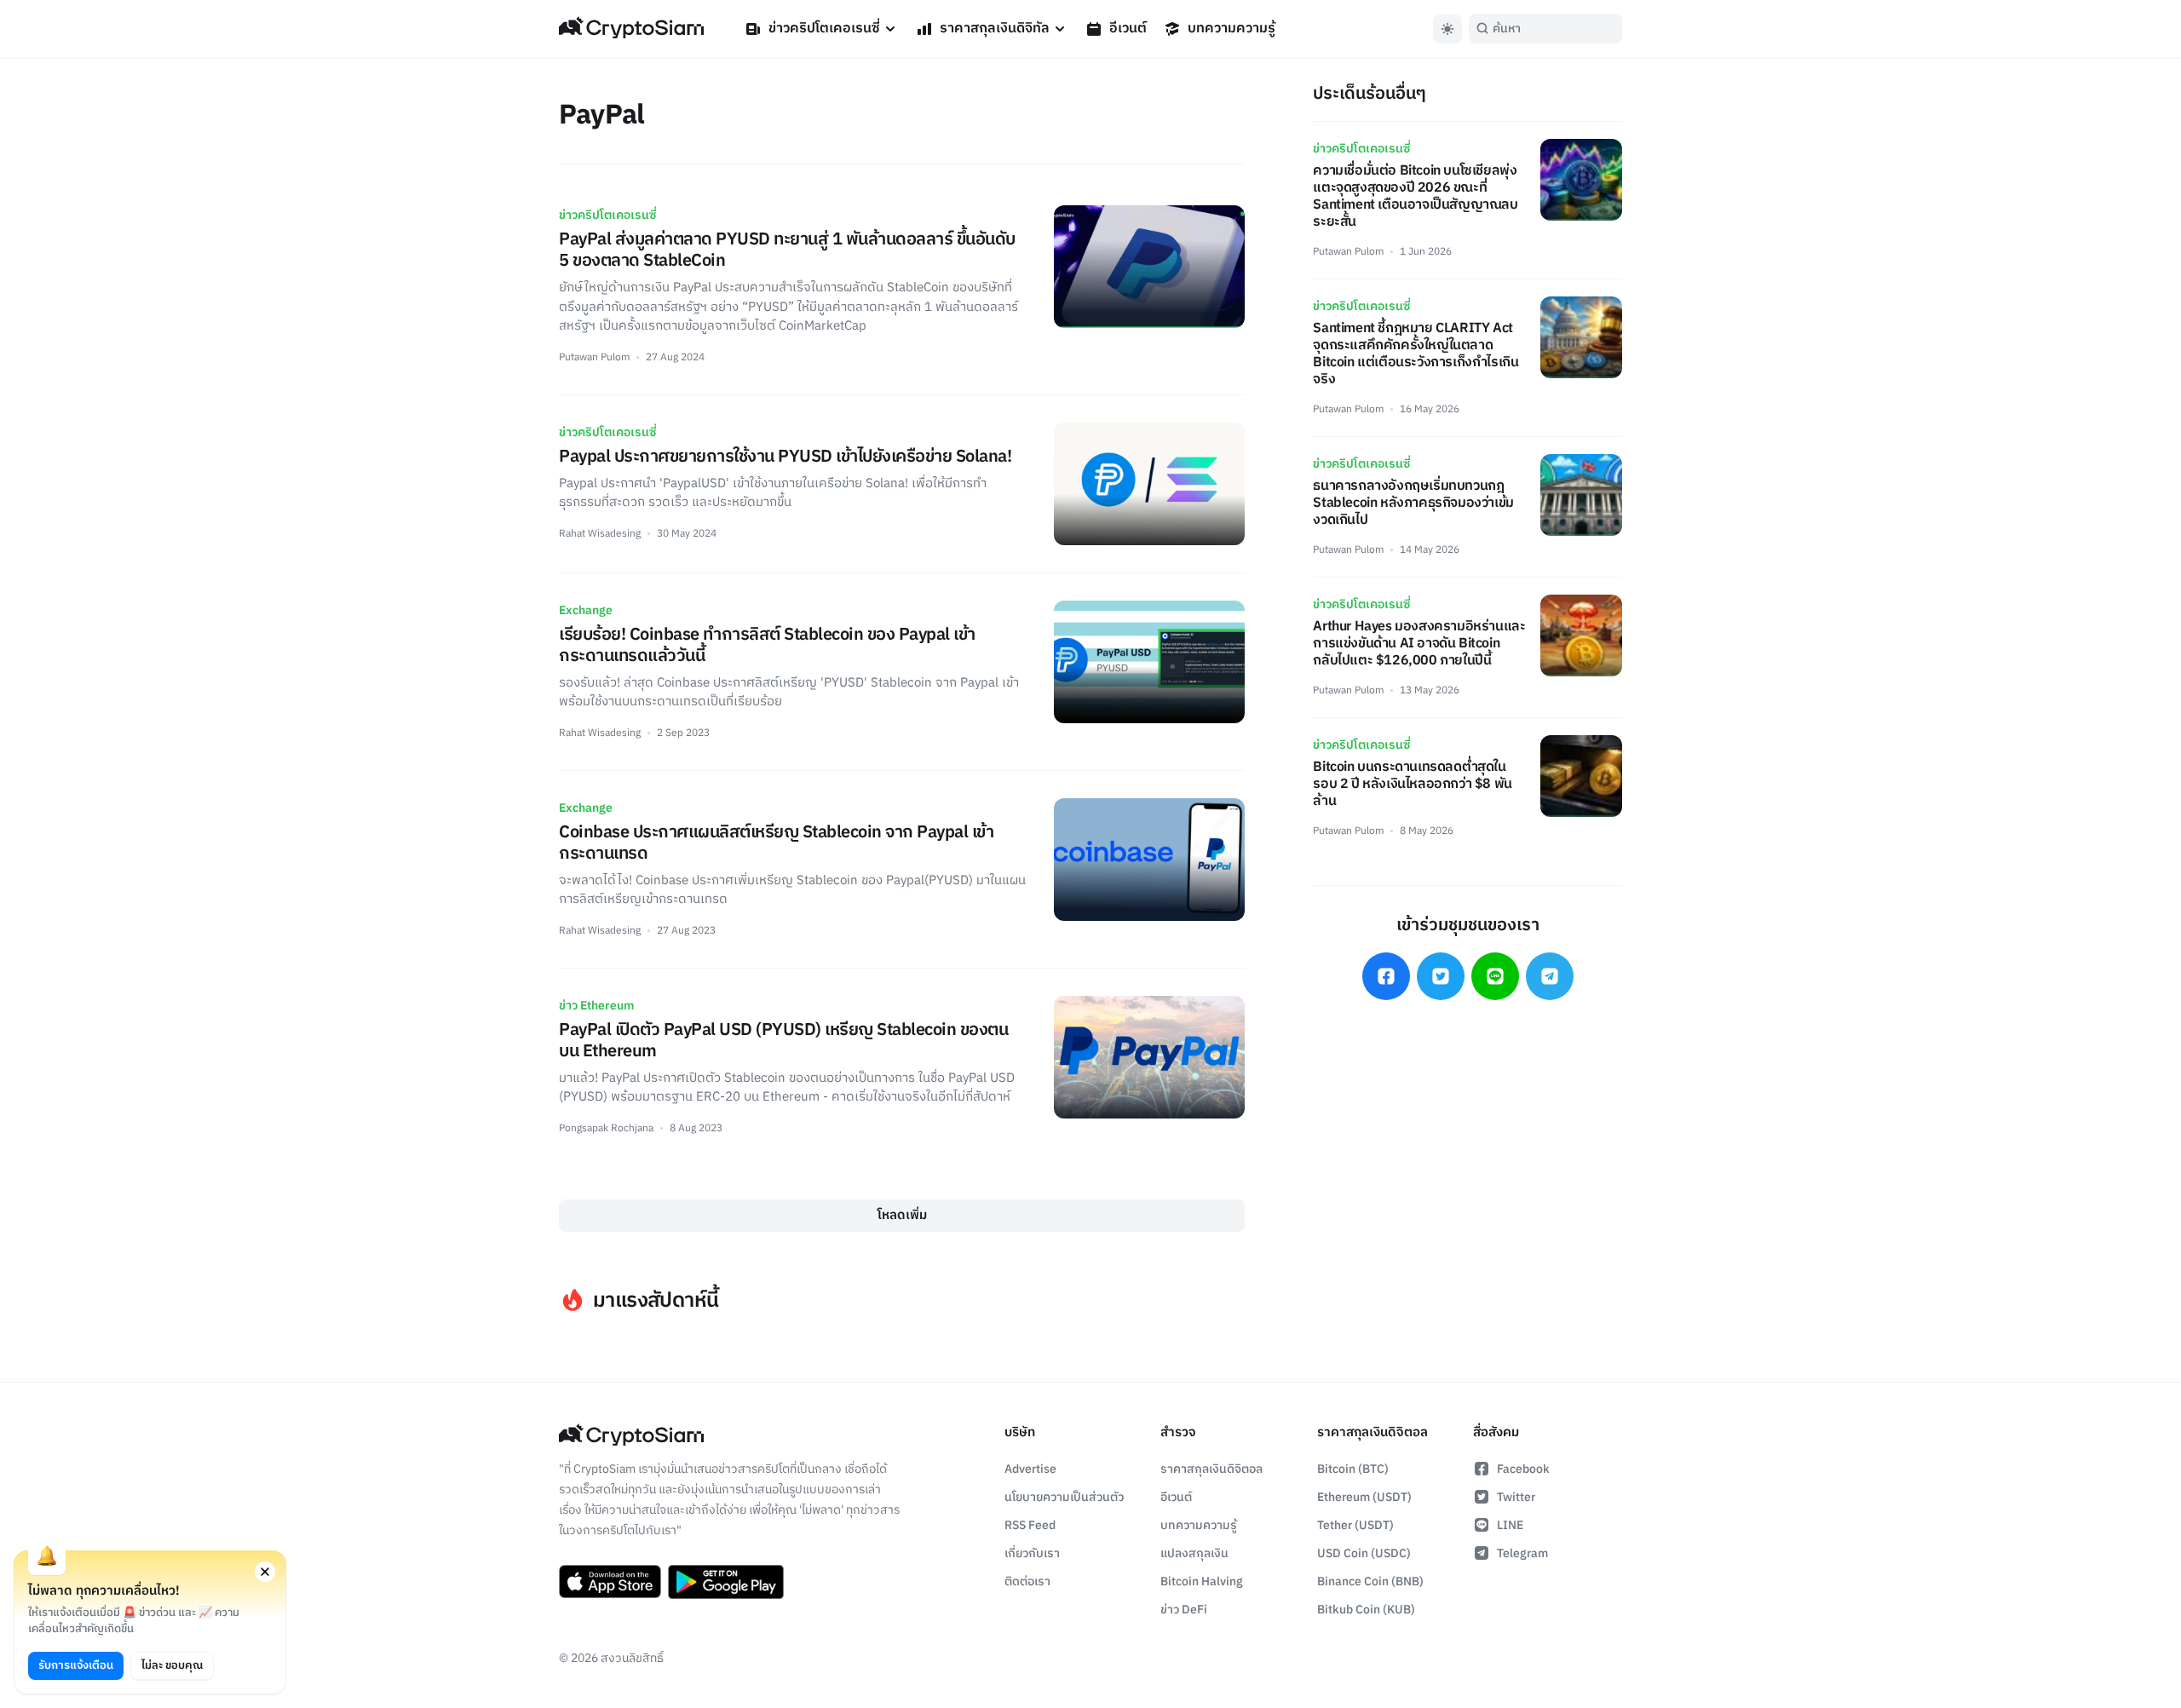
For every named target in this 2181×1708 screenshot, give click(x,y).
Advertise (1030, 1469)
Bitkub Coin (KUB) (1366, 1610)
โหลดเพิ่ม (902, 1215)
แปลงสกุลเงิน (1194, 1553)
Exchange (586, 610)
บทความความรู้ (1231, 29)
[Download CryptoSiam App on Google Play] (726, 1582)
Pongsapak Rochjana (606, 1128)
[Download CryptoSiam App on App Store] (610, 1582)
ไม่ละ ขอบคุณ (172, 1665)
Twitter (1516, 1497)
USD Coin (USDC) (1364, 1553)
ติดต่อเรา (1027, 1581)
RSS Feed (1030, 1525)
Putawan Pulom (594, 357)
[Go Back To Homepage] (631, 29)
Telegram (1522, 1553)
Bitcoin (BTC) (1353, 1469)
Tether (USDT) (1355, 1525)
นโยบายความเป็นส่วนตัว (1064, 1497)
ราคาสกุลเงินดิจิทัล (995, 29)
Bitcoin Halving (1202, 1581)
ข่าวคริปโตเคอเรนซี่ (824, 29)
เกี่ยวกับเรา (1032, 1553)
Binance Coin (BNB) (1370, 1581)
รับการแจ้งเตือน (76, 1665)
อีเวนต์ (1128, 29)
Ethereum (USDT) (1364, 1497)
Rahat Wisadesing (600, 534)
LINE (1510, 1525)
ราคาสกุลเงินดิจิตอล (1211, 1469)
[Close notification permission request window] (265, 1572)
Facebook (1523, 1469)
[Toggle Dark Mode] (1447, 29)
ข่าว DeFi (1184, 1610)
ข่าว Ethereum (596, 1006)
